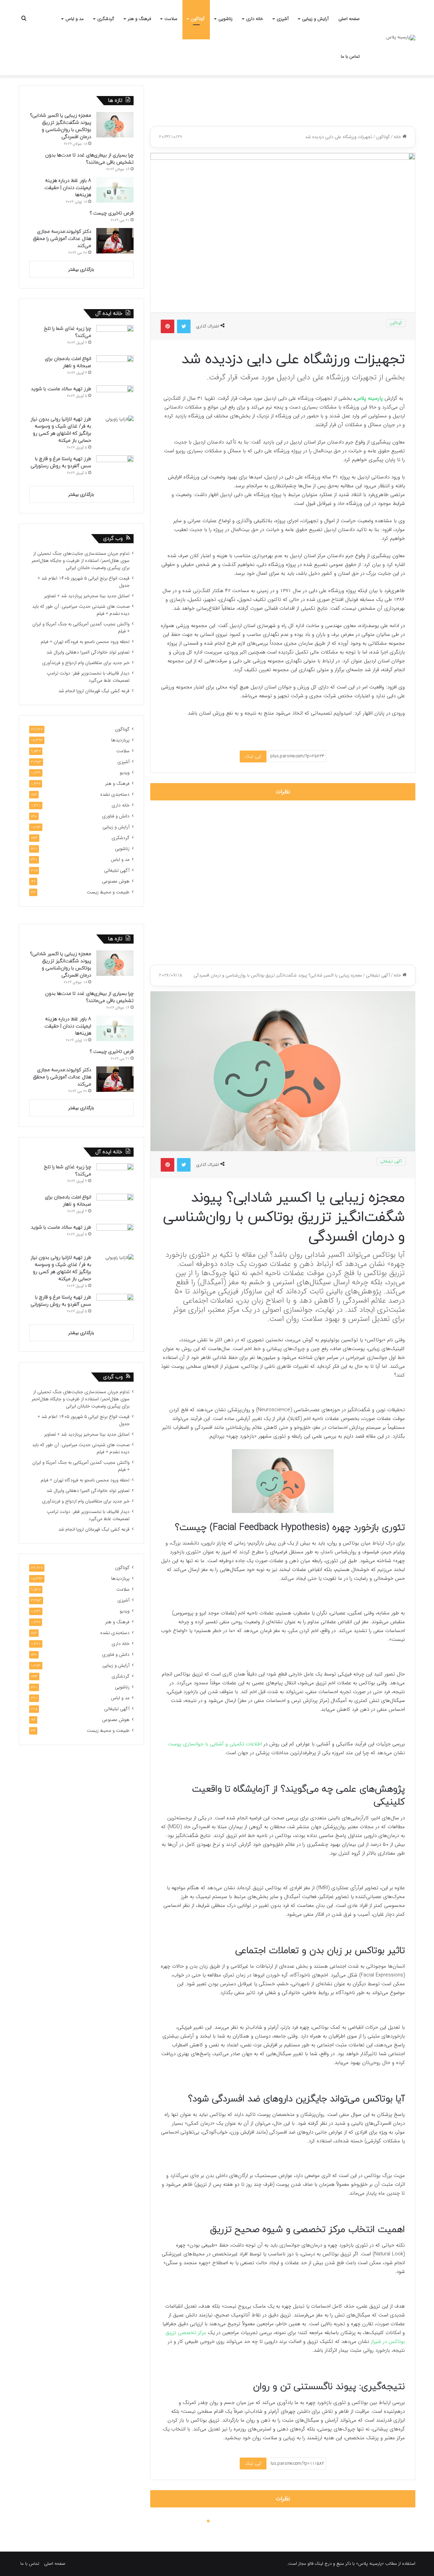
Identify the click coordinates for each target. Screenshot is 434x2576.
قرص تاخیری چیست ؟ (112, 213)
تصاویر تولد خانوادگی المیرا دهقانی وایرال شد (88, 652)
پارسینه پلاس (369, 398)
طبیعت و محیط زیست (108, 892)
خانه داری (255, 19)
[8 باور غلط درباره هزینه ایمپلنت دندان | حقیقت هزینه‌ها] (115, 190)
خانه (398, 137)
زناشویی (225, 19)
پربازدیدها (120, 740)
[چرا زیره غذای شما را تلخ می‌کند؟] (115, 338)
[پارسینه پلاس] (401, 38)
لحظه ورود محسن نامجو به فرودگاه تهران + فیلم (85, 642)
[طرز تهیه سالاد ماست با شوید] (115, 398)
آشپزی (283, 19)
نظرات (283, 792)
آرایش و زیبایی (315, 19)
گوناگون (198, 19)
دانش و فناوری (116, 816)
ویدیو (125, 773)
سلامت (171, 19)
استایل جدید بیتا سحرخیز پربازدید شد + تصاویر (87, 596)
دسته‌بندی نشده (115, 794)
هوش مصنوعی (116, 881)
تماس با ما (350, 56)
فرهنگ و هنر (139, 19)
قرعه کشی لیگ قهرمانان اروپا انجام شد (94, 691)
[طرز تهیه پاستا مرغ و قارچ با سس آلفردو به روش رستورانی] (115, 468)
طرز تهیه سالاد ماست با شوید (61, 389)
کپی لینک (253, 756)
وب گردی (113, 539)
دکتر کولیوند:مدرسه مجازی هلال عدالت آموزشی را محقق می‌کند (62, 239)
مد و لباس (75, 19)
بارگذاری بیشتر (81, 270)
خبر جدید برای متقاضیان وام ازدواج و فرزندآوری (86, 663)
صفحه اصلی (349, 19)
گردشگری (106, 19)
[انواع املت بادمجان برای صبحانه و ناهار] (115, 368)
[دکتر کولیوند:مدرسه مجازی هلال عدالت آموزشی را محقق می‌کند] (115, 241)
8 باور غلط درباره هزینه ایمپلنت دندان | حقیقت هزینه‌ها (68, 188)
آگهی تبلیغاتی (117, 870)
